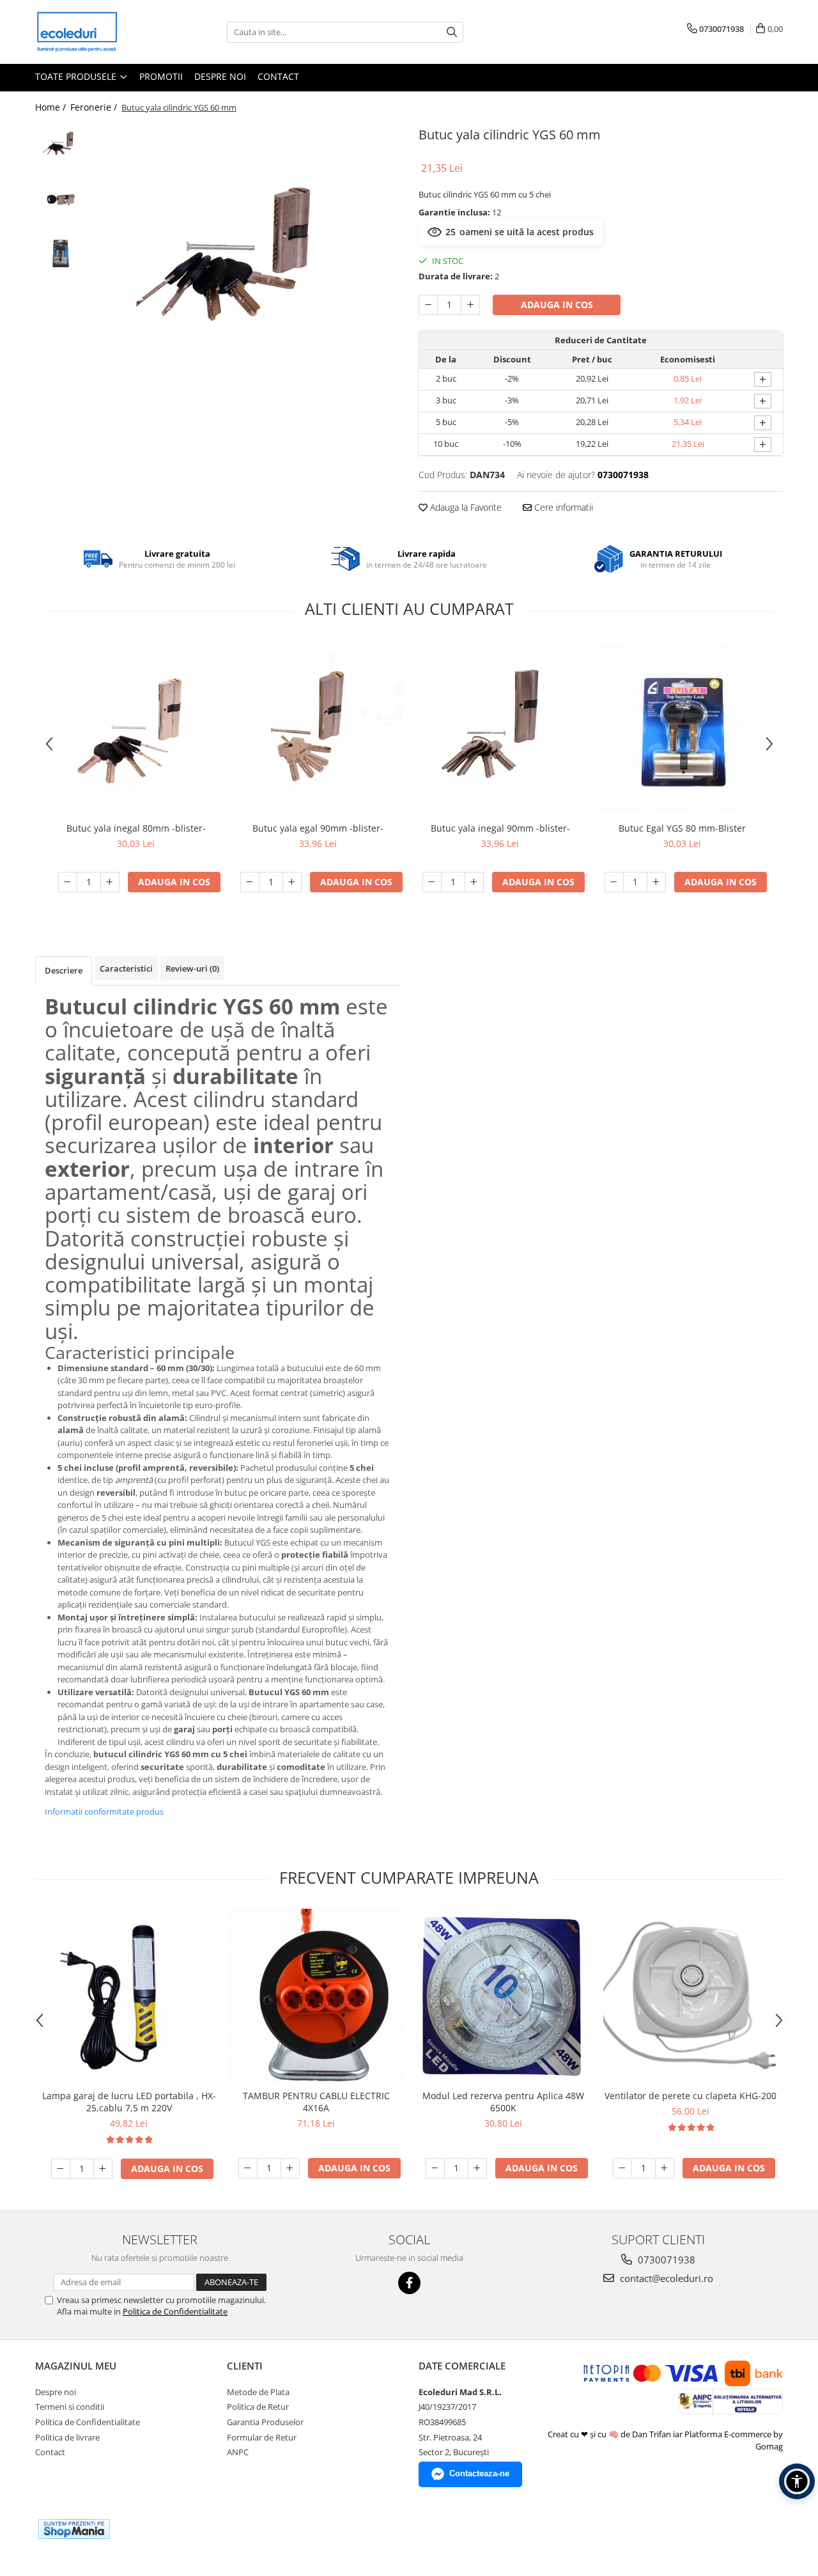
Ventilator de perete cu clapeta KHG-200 (691, 2096)
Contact (278, 76)
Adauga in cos (557, 305)
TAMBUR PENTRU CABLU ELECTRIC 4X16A (316, 2102)
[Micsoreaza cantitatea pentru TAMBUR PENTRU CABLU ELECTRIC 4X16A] (248, 2168)
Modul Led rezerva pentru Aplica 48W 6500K (503, 2102)
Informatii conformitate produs (104, 1812)
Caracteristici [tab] (126, 968)
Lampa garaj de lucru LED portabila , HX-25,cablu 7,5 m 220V (129, 2102)
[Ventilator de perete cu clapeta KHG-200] (691, 1996)
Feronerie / (95, 107)
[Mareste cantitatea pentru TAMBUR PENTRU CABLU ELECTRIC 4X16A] (290, 2168)
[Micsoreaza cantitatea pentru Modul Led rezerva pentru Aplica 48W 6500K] (435, 2168)
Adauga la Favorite (465, 507)
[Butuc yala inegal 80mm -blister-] (136, 728)
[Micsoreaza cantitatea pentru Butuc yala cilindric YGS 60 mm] (428, 305)
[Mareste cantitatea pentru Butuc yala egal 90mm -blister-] (292, 882)
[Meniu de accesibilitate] (797, 2481)
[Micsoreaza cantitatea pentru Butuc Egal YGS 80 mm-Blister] (614, 882)
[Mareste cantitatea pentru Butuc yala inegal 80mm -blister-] (110, 882)
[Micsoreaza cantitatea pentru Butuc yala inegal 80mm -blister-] (68, 882)
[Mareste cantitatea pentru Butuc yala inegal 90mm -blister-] (474, 882)
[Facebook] (409, 2283)
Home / (52, 107)
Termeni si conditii (70, 2407)
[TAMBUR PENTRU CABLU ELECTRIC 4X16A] (316, 1996)
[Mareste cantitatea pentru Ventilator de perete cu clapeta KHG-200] (665, 2168)
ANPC (238, 2452)
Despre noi (220, 76)
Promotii (161, 76)
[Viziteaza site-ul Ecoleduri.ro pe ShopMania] (74, 2529)
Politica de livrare (67, 2437)
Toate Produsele (77, 76)
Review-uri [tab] (192, 968)
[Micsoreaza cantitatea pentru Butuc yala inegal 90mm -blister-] (432, 882)
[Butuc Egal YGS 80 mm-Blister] (682, 728)
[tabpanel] (248, 248)
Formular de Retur (262, 2437)
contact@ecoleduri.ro (665, 2278)
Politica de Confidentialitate (175, 2311)
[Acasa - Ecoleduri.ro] (99, 32)
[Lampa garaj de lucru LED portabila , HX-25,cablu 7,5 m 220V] (129, 1996)
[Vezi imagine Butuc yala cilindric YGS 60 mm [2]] (62, 252)
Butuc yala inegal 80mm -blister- (136, 828)
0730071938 (665, 2260)
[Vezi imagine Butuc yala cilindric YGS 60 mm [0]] (62, 143)
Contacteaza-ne (479, 2473)
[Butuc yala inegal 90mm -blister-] (500, 728)
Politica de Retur (258, 2407)
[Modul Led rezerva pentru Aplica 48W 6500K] (503, 1996)
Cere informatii (562, 507)
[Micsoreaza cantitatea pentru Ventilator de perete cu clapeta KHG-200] (622, 2168)
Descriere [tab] (64, 970)
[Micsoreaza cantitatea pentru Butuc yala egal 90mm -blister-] (250, 882)
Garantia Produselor (265, 2422)
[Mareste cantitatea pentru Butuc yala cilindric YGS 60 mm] (470, 305)
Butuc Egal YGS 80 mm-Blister (682, 828)
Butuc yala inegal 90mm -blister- (500, 828)
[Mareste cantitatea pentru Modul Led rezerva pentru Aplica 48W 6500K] (477, 2168)
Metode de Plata (258, 2392)
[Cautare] (452, 32)
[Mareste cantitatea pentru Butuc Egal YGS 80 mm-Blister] (656, 882)
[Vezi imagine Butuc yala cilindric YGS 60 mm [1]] (62, 200)
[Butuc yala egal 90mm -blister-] (318, 728)
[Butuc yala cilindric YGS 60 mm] (248, 248)
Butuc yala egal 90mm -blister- (318, 828)
